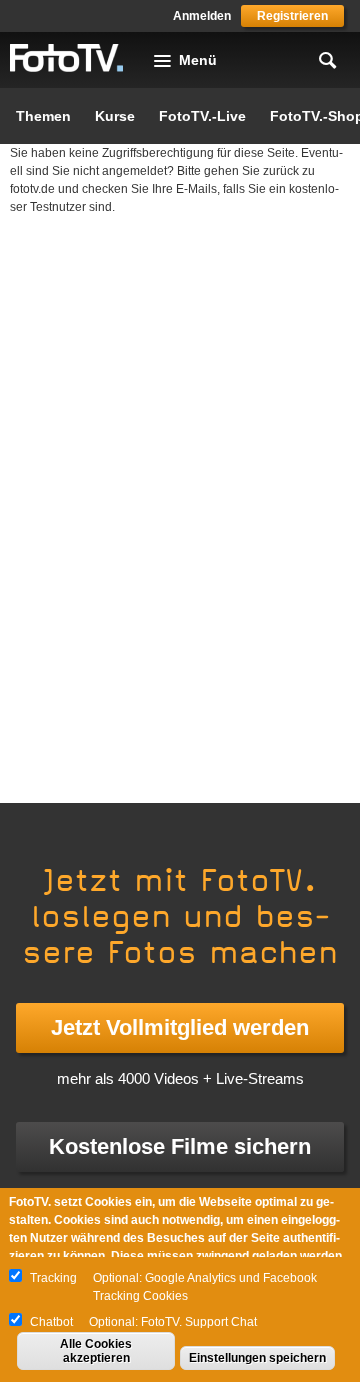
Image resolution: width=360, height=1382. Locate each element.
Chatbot (51, 1322)
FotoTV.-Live (202, 116)
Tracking (53, 1278)
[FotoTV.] (67, 59)
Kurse (115, 116)
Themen (43, 116)
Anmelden (202, 16)
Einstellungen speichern (257, 1358)
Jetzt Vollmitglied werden (180, 1027)
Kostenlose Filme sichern (180, 1146)
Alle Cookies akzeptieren (96, 1351)
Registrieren (292, 16)
